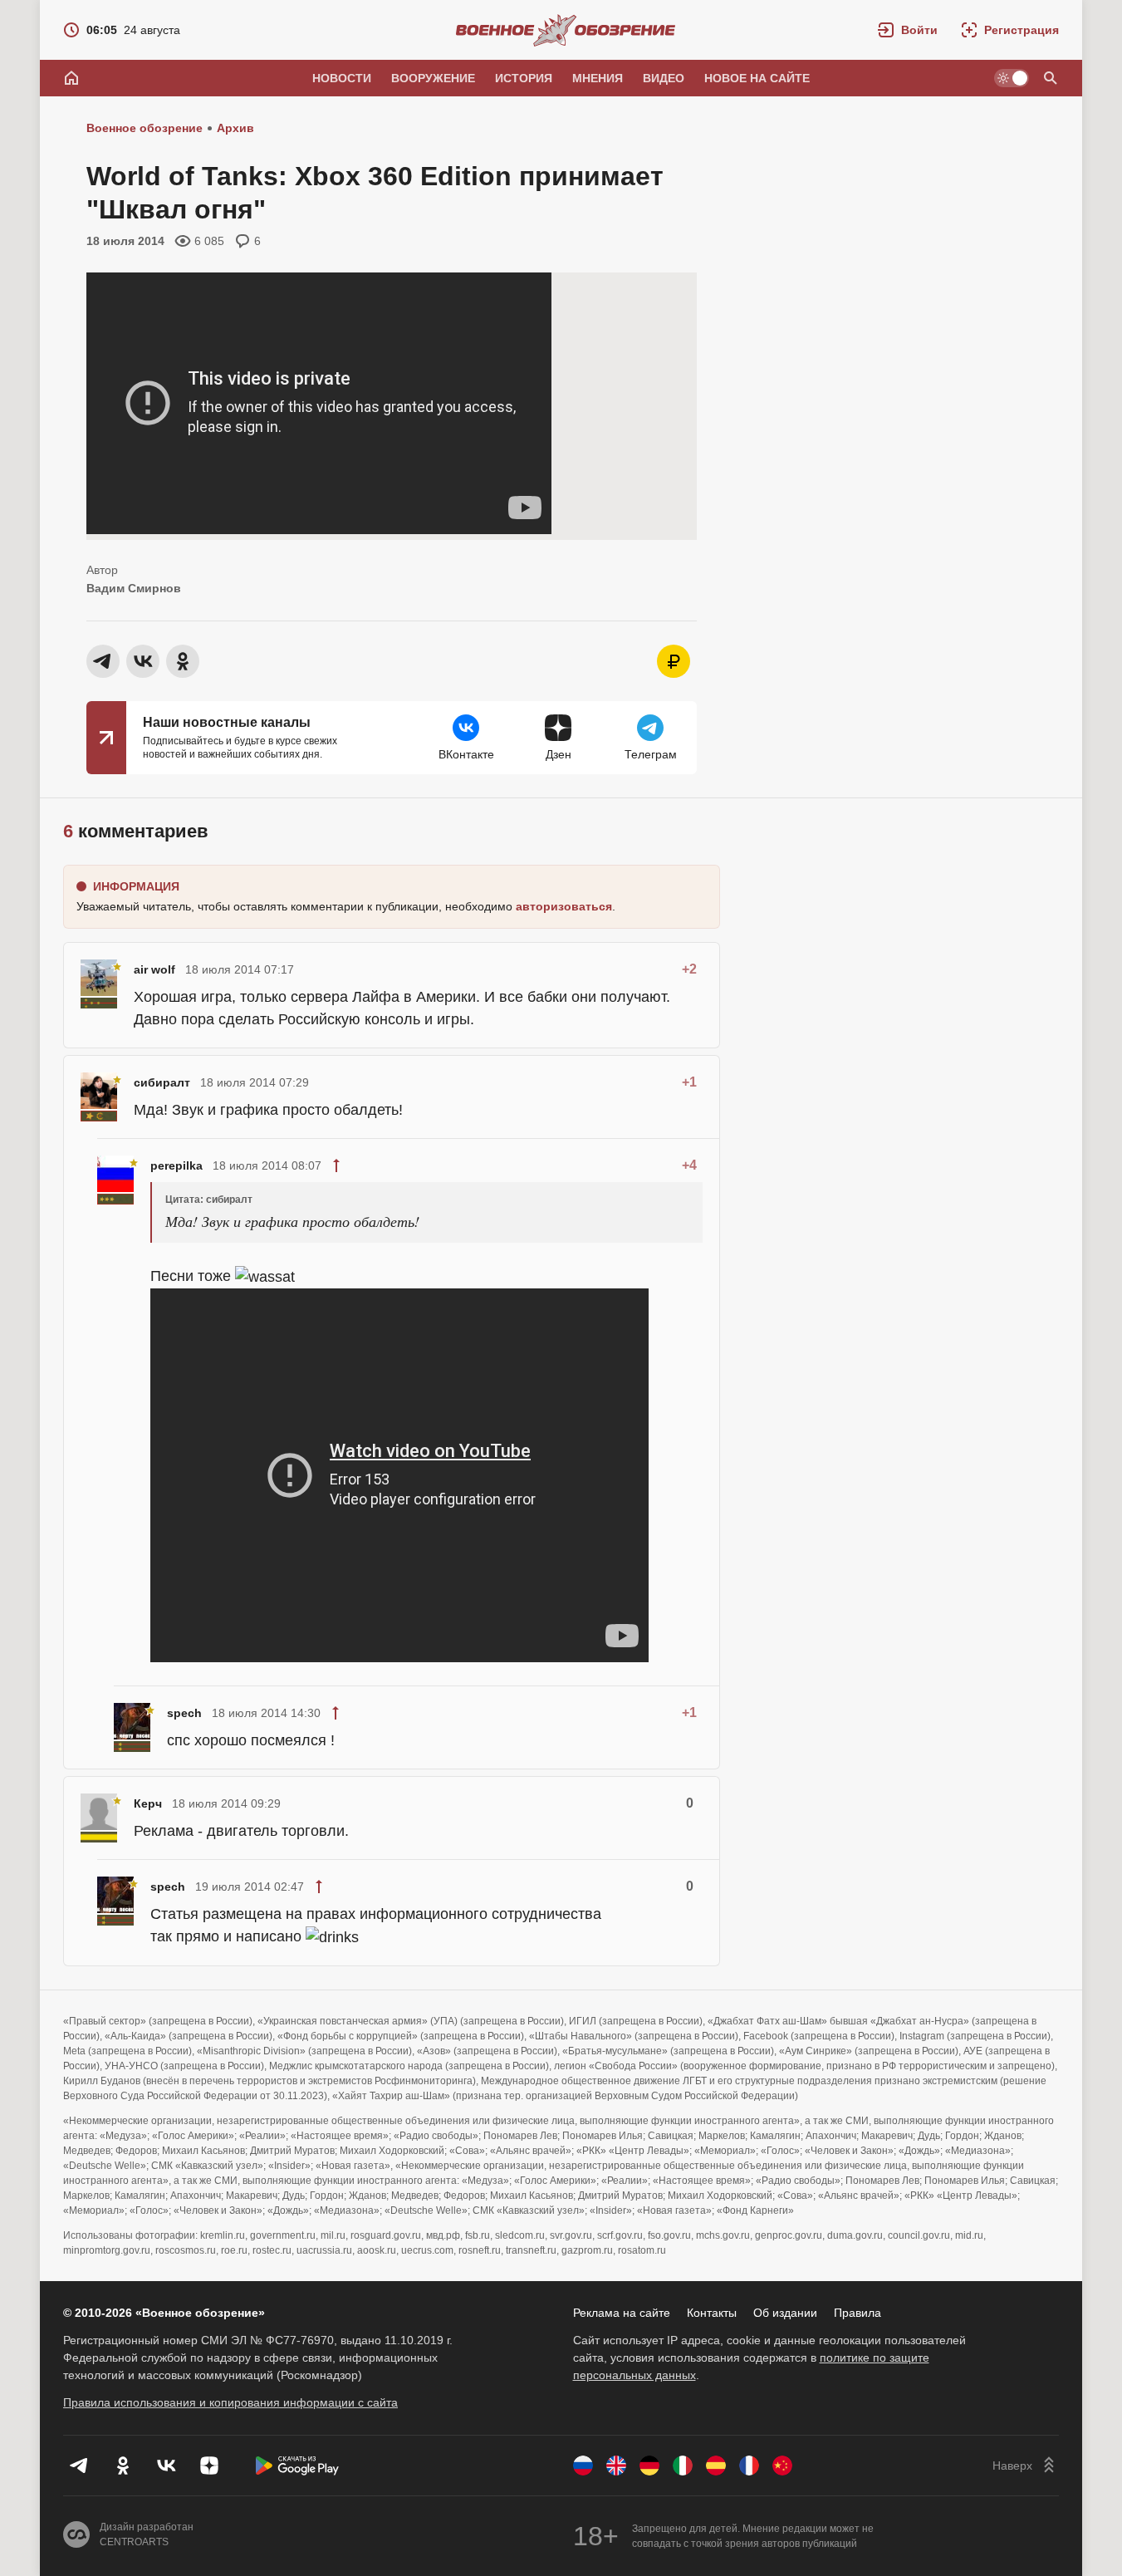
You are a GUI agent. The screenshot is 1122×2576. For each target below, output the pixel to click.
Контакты (712, 2313)
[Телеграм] (80, 2466)
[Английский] (616, 2466)
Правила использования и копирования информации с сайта (230, 2402)
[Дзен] (209, 2466)
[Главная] (71, 78)
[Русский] (583, 2466)
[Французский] (749, 2466)
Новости (342, 78)
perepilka (176, 1165)
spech (184, 1713)
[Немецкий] (649, 2466)
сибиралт (162, 1082)
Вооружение (433, 78)
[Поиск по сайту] (1051, 78)
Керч (148, 1803)
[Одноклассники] (123, 2466)
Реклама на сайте (622, 2313)
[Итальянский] (683, 2466)
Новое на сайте (757, 78)
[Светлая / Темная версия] (1012, 78)
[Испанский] (716, 2466)
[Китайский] (782, 2466)
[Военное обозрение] (566, 30)
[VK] (166, 2466)
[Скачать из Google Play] (297, 2466)
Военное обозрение (145, 128)
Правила (857, 2313)
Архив (235, 128)
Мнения (598, 78)
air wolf (154, 969)
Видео (664, 78)
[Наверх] (1026, 2466)
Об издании (785, 2313)
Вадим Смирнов (134, 588)
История (524, 78)
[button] (908, 30)
